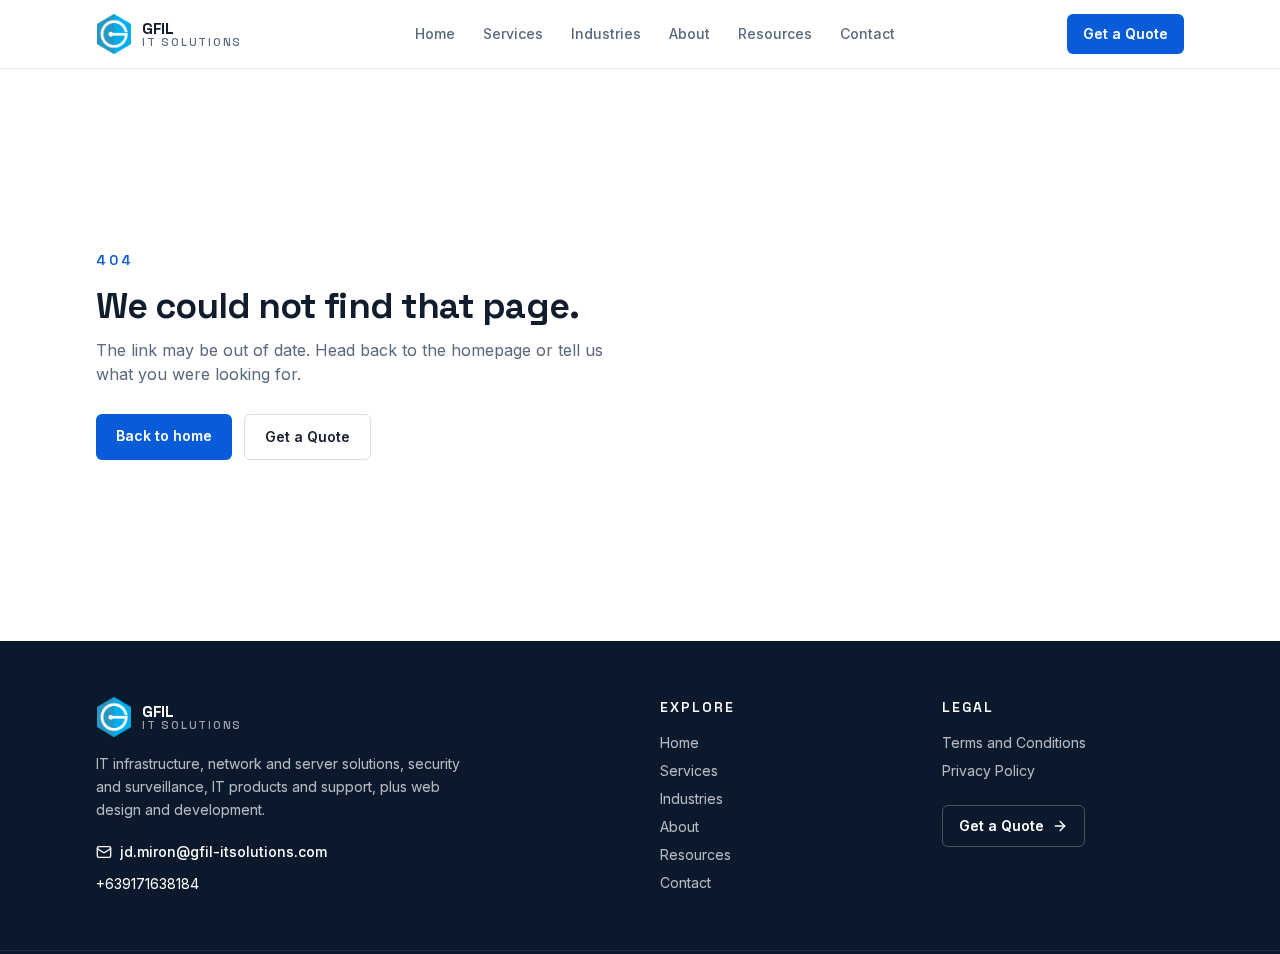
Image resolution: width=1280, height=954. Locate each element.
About (689, 33)
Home (435, 33)
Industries (606, 33)
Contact (867, 33)
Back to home (164, 435)
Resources (775, 33)
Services (513, 33)
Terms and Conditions (1014, 742)
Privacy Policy (988, 770)
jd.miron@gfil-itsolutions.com (223, 851)
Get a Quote (1125, 33)
